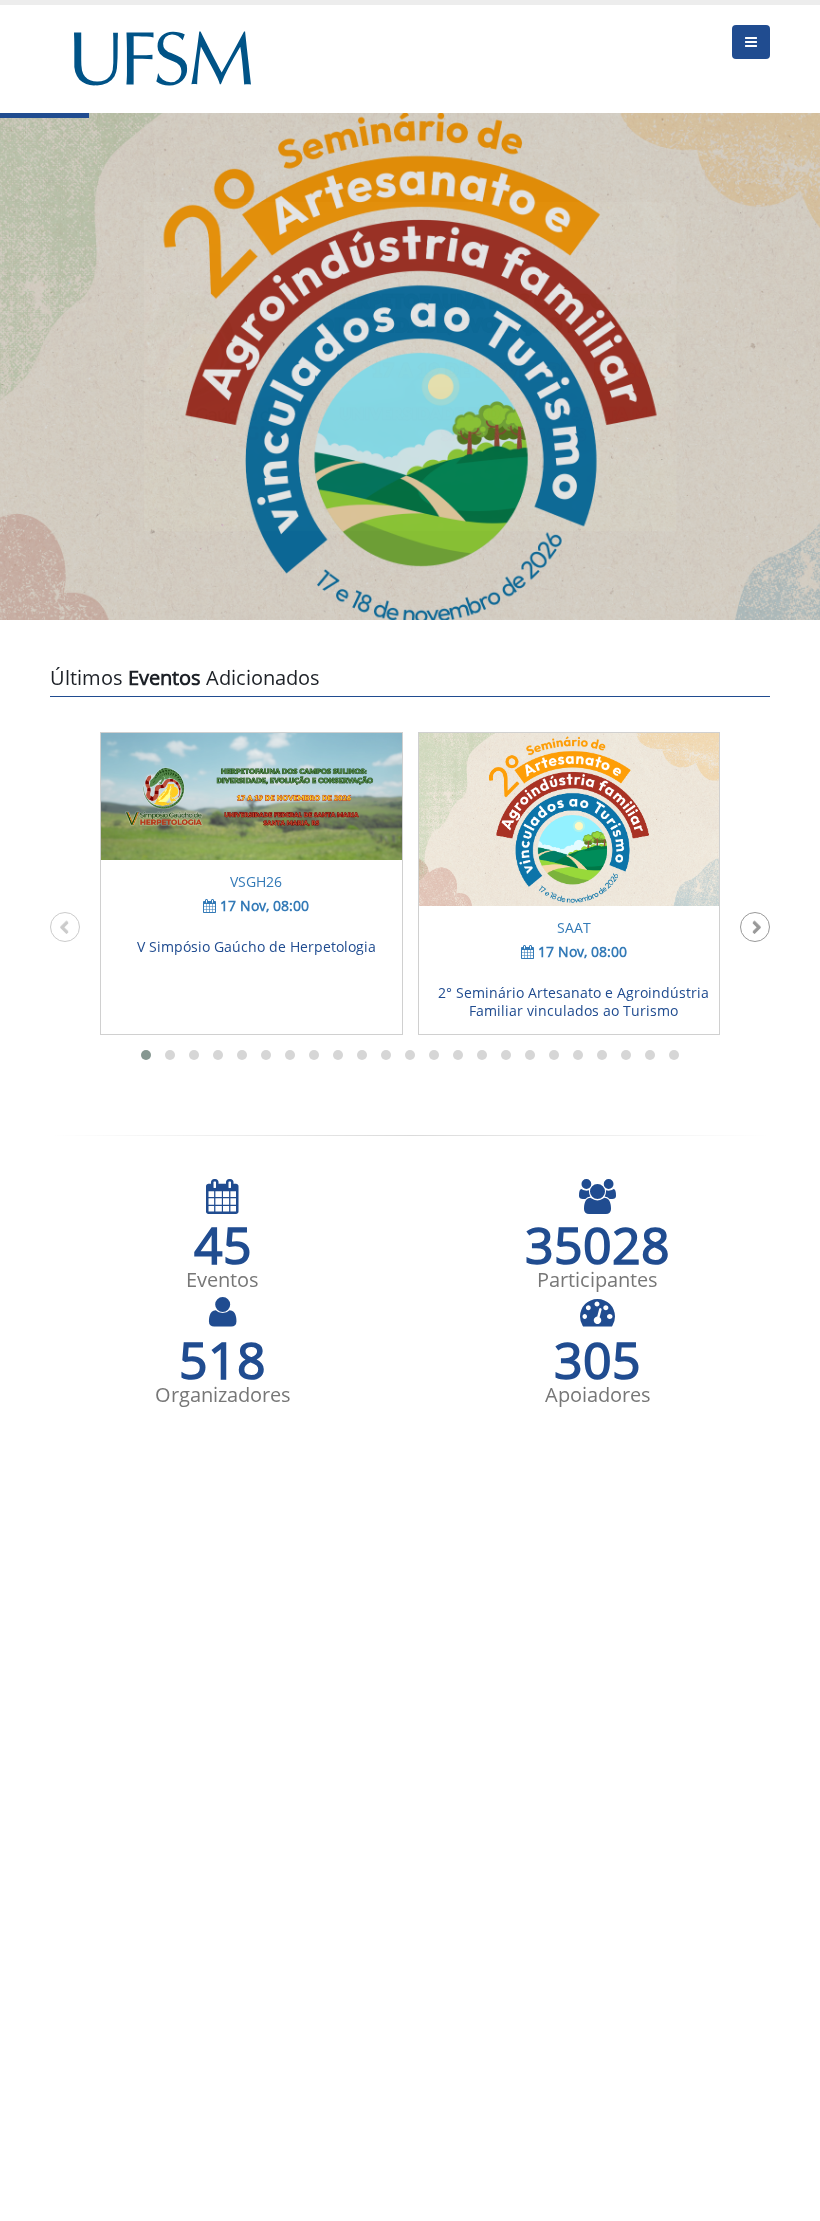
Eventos (222, 1280)
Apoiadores (598, 1395)
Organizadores (223, 1395)
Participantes (597, 1280)
